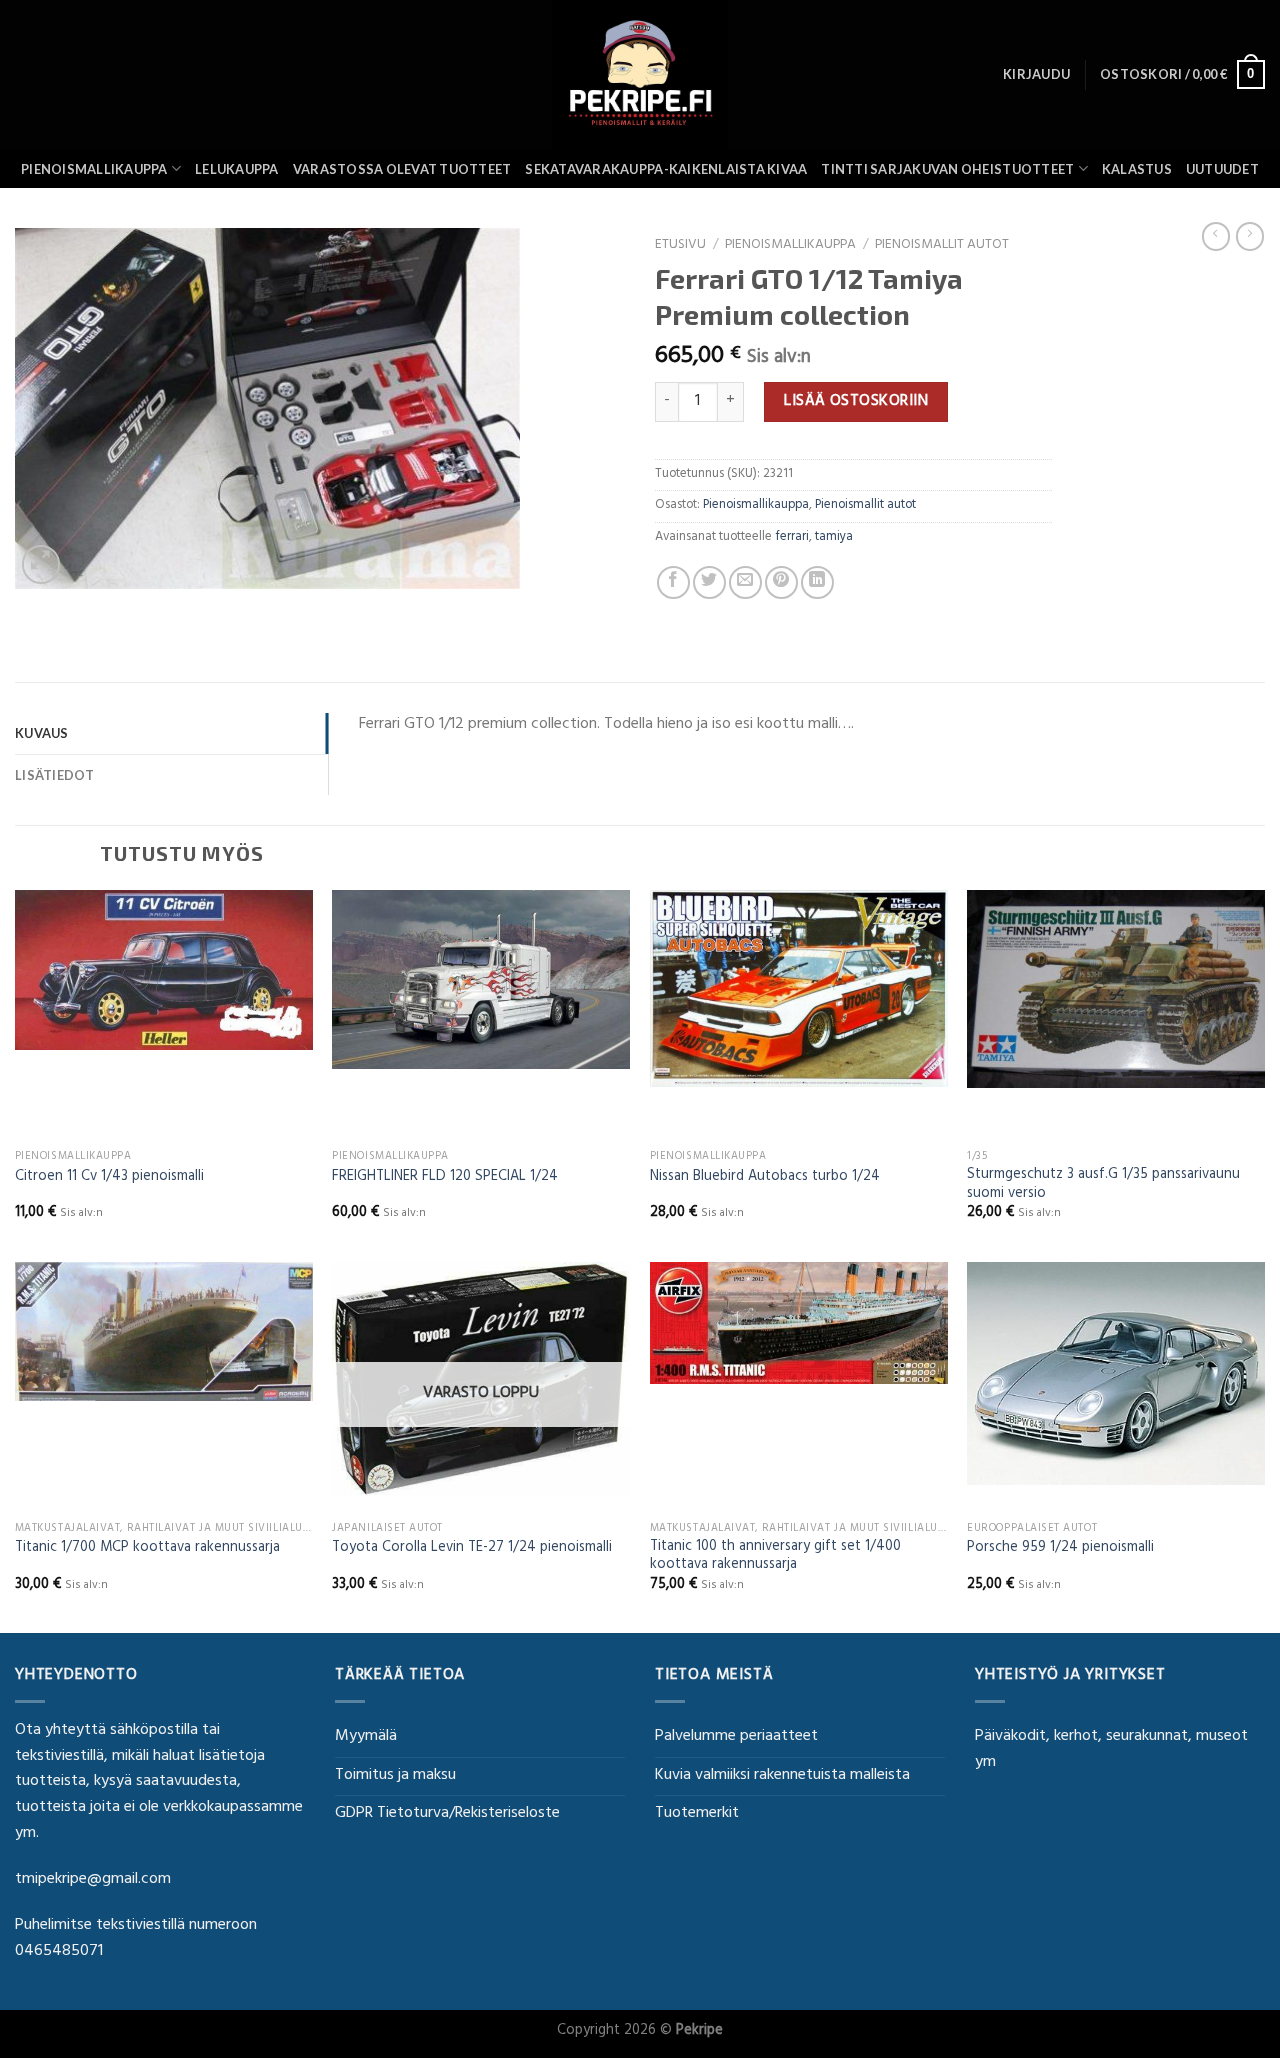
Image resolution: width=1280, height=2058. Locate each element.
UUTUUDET (1222, 169)
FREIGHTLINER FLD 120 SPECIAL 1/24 (445, 1178)
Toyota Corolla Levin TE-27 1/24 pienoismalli (472, 1549)
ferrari (792, 538)
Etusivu (680, 246)
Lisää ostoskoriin (856, 402)
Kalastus (1137, 169)
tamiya (834, 538)
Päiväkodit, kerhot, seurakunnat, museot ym (1111, 1750)
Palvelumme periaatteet (736, 1737)
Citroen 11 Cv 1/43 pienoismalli (109, 1178)
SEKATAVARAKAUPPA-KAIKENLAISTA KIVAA (666, 169)
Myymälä (366, 1737)
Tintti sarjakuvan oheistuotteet (947, 169)
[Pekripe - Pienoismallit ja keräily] (640, 74)
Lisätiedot (55, 775)
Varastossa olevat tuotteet (402, 169)
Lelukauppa (237, 169)
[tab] (171, 733)
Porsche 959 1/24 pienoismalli (1060, 1549)
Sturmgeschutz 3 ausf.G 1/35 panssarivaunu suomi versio (1103, 1185)
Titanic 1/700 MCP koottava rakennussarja (147, 1549)
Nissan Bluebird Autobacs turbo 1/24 (765, 1178)
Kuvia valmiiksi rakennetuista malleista (782, 1776)
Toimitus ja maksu (395, 1776)
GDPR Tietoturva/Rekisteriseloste (447, 1814)
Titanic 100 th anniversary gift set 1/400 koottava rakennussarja (775, 1557)
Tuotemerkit (697, 1814)
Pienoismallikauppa (94, 169)
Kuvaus (42, 733)
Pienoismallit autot (942, 246)
